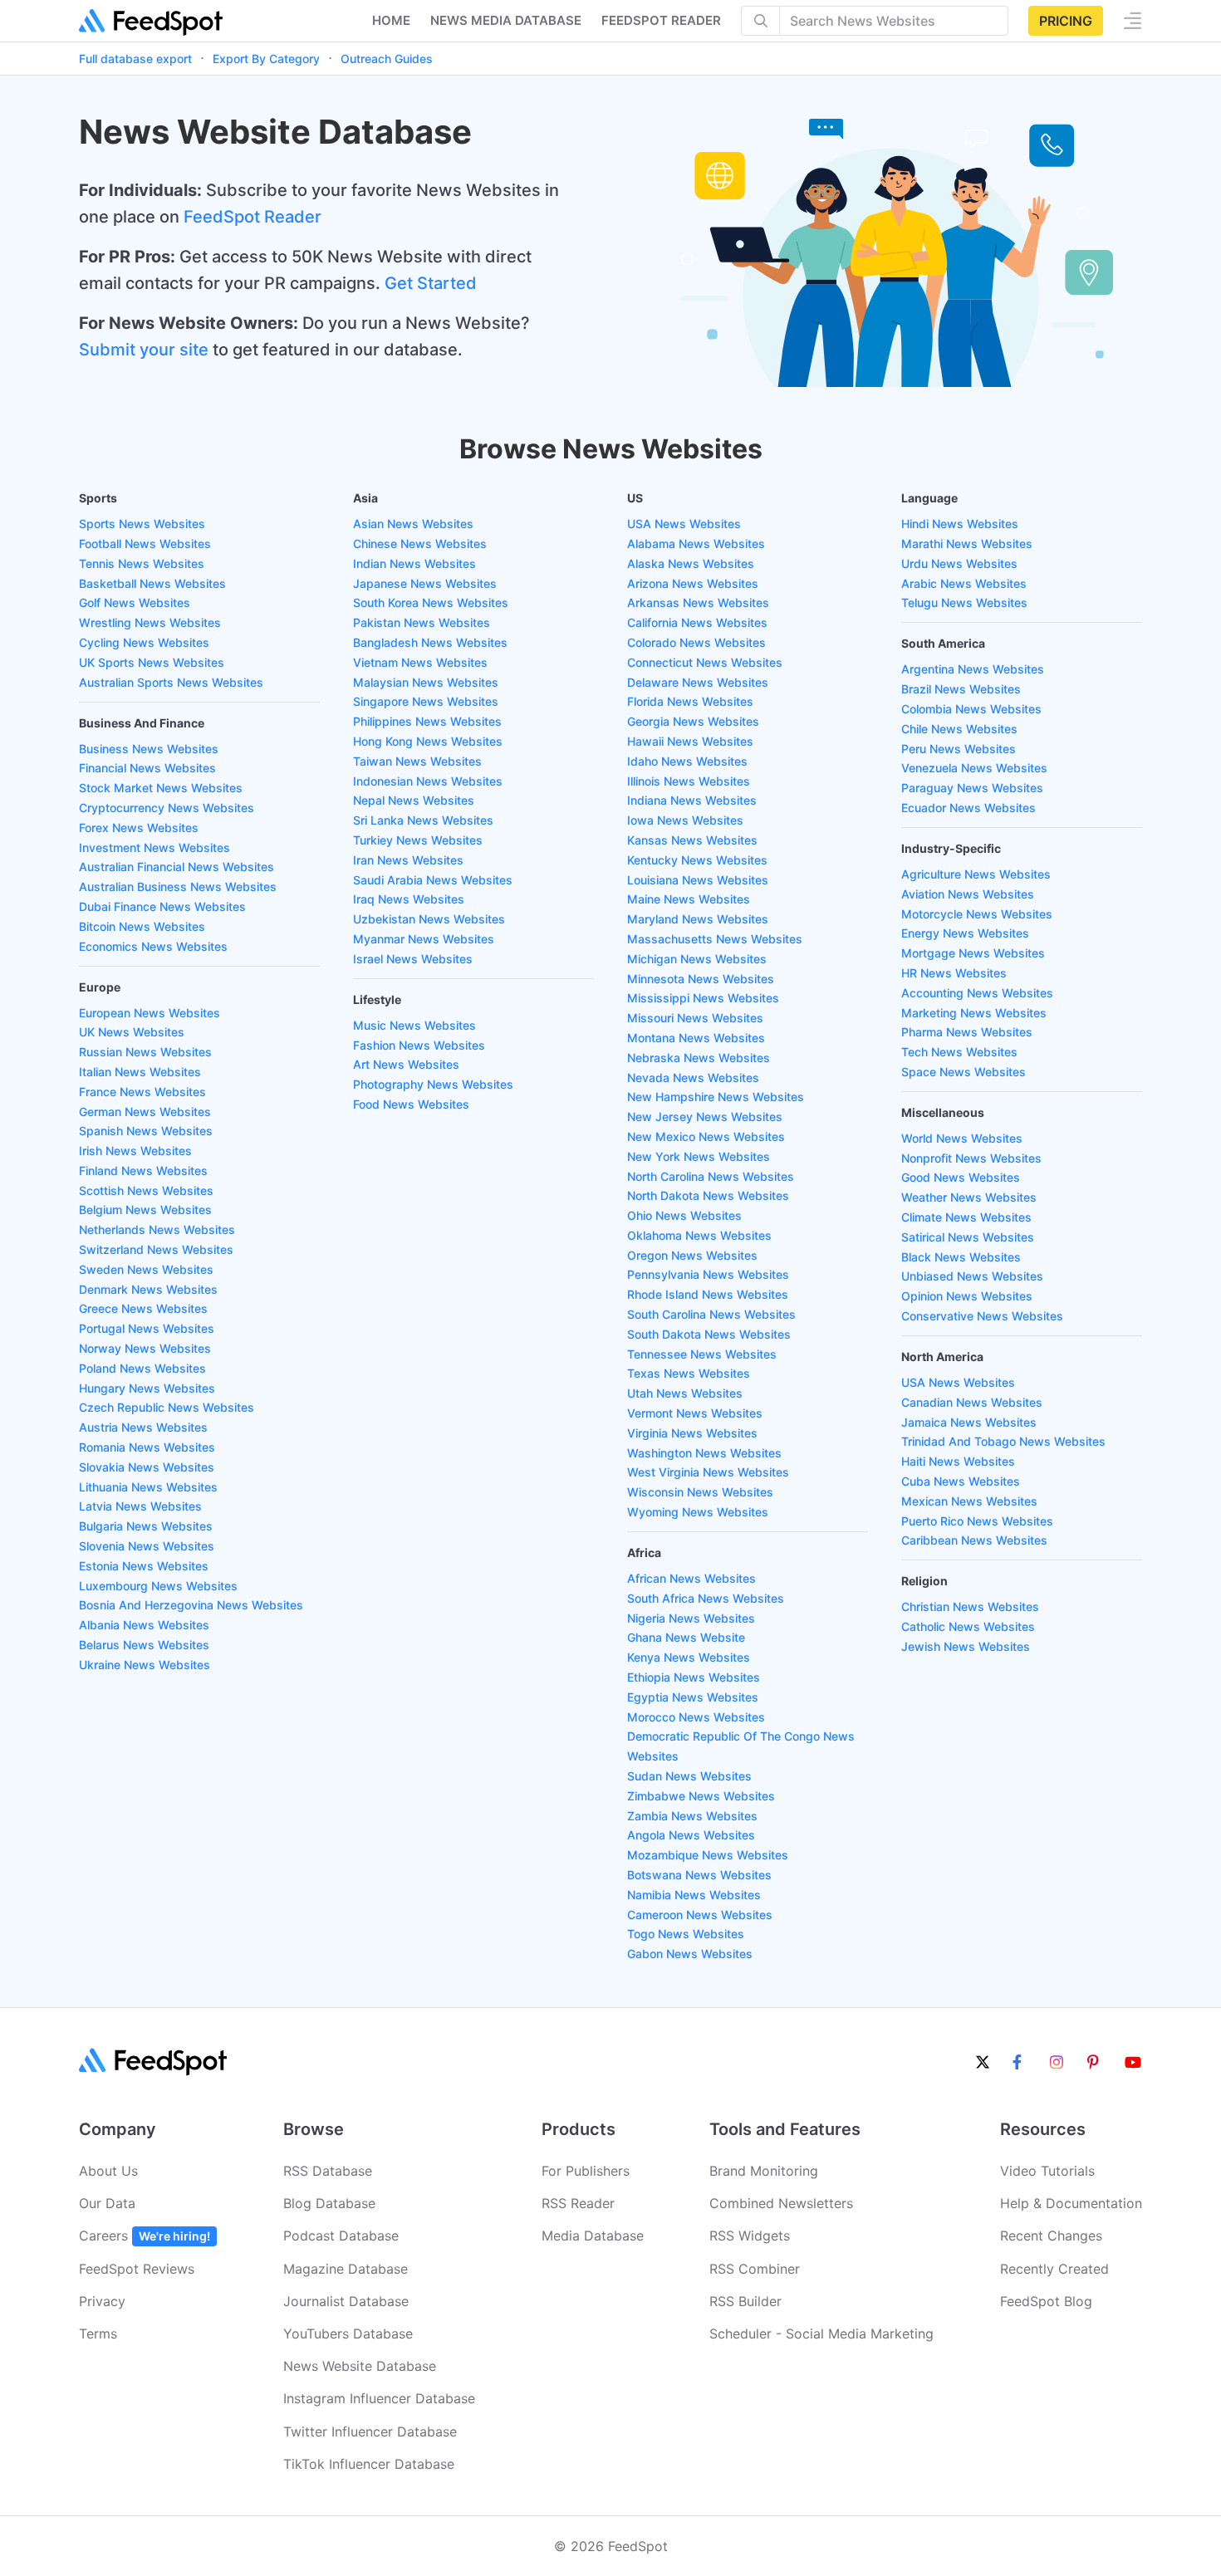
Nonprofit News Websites (971, 1158)
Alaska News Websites (691, 563)
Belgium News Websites (145, 1210)
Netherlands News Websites (157, 1229)
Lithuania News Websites (148, 1487)
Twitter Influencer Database (370, 2432)
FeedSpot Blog (1046, 2301)
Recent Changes (1051, 2236)
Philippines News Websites (427, 721)
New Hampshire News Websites (716, 1097)
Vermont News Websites (695, 1413)
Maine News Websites (689, 899)
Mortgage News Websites (973, 953)
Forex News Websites (139, 828)
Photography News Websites (433, 1084)
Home (391, 20)
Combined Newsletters (781, 2203)
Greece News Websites (143, 1308)
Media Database (593, 2236)
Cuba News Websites (961, 1481)
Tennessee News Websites (702, 1354)
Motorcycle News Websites (977, 914)
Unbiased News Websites (972, 1276)
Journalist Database (346, 2301)
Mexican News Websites (969, 1501)
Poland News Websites (142, 1368)
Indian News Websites (414, 563)
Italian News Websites (140, 1072)
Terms (98, 2334)
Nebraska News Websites (699, 1058)
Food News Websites (411, 1104)
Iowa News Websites (685, 820)
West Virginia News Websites (708, 1472)
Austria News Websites (143, 1427)
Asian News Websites (413, 524)
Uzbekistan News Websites (429, 919)
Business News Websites (149, 749)
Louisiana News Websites (698, 880)
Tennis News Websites (142, 563)
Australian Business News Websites (178, 886)
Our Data (107, 2203)
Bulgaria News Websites (146, 1526)
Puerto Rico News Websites (977, 1521)
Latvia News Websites (140, 1506)
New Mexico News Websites (706, 1136)
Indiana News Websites (692, 800)
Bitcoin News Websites (142, 926)
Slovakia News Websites (147, 1467)
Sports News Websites (142, 524)
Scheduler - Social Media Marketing (821, 2334)
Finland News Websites (143, 1170)
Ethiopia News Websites (694, 1677)
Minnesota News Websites (701, 979)
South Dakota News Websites (709, 1334)
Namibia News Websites (694, 1895)
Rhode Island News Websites (708, 1294)
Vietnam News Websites (420, 662)
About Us (108, 2171)
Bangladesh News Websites (430, 642)
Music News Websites (414, 1025)
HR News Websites (954, 973)
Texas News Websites (689, 1373)
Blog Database (329, 2203)
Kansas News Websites (692, 840)
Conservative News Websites (982, 1316)
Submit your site (144, 350)
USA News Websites (684, 524)
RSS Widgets (750, 2236)
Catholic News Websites (968, 1626)
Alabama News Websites (696, 544)
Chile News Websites (959, 729)
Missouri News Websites (695, 1018)
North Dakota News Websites (708, 1195)
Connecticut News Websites (705, 662)
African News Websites (691, 1578)
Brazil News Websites (961, 689)
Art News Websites (406, 1064)
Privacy (102, 2301)
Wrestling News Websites (150, 622)
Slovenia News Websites (147, 1546)
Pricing (1066, 21)
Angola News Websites (691, 1835)
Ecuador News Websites (968, 808)
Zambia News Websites (692, 1816)
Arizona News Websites (693, 583)
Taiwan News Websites (417, 761)
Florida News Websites (690, 701)
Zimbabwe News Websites (701, 1796)
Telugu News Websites (964, 602)
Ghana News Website (686, 1637)
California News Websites (697, 622)
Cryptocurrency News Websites (167, 808)
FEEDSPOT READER (661, 20)
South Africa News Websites (706, 1598)
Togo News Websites (686, 1934)
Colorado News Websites (696, 642)
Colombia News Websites (971, 709)
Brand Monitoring (764, 2171)
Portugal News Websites (147, 1328)
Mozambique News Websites (708, 1855)
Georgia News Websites (693, 721)
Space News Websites (964, 1072)
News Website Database (360, 2366)
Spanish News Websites (146, 1131)
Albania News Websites (144, 1625)
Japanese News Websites (425, 583)
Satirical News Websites (968, 1237)
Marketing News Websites (974, 1013)
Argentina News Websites (973, 669)
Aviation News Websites (968, 894)
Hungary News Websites (147, 1388)
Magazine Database (346, 2269)
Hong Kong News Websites (428, 741)
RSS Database (328, 2171)
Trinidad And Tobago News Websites (1003, 1441)
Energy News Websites (965, 933)
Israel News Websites (413, 959)
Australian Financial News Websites (177, 867)
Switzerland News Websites (156, 1249)
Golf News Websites (135, 602)
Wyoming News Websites (698, 1512)
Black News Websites (961, 1257)
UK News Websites (132, 1032)
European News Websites (150, 1013)
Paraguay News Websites (972, 788)
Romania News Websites (147, 1447)
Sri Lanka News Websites (423, 820)
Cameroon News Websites (700, 1915)
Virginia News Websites (692, 1433)
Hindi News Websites (960, 524)
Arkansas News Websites (698, 602)
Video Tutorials (1047, 2171)
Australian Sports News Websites (171, 682)
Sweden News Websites (146, 1269)
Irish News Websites (135, 1151)
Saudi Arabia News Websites (433, 880)
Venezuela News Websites (974, 768)
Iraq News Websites (409, 899)
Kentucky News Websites (697, 860)
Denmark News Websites (148, 1289)
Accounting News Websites (977, 993)
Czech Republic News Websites (167, 1407)
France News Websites (142, 1092)
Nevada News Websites (693, 1077)
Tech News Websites (959, 1052)
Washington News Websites (704, 1453)
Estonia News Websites (144, 1566)
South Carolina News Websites (711, 1314)
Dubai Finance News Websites (162, 906)
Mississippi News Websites (703, 998)
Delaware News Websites (698, 682)
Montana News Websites (696, 1038)
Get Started (431, 283)
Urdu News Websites (959, 563)
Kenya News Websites (689, 1657)
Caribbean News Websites (974, 1540)
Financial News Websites (147, 768)
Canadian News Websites (972, 1402)
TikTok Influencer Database (369, 2464)
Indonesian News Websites (428, 781)
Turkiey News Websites (418, 840)
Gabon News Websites (690, 1954)
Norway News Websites (145, 1348)
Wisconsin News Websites (700, 1492)
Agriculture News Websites (976, 874)
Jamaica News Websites (969, 1422)
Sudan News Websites (689, 1776)
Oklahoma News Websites (699, 1235)
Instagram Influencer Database (379, 2398)
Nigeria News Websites (691, 1618)
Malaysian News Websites (426, 682)
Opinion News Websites (967, 1296)
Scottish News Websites (146, 1190)
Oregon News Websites (692, 1255)
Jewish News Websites (966, 1646)
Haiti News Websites (958, 1461)
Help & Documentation (1071, 2203)
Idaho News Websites (687, 761)
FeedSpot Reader (253, 217)
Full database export (135, 59)
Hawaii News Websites (690, 741)
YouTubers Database (348, 2334)
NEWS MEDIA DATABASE (506, 20)
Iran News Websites (408, 860)
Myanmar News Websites (424, 939)
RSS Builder (745, 2301)
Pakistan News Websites (422, 622)
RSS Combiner (755, 2269)
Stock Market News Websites (161, 788)
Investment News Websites (154, 847)
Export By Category (266, 59)
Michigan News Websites (697, 959)
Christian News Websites (970, 1606)
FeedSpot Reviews (137, 2269)
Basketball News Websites (152, 583)
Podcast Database (341, 2236)
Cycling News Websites (144, 642)
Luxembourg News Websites (158, 1586)
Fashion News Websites (419, 1045)
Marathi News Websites (967, 544)
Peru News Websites (959, 749)
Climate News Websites (966, 1217)
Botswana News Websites (699, 1875)
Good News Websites (961, 1177)
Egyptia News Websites (693, 1697)
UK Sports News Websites (152, 662)
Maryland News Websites (698, 919)
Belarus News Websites (144, 1645)
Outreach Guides (387, 59)
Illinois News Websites (689, 781)
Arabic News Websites (964, 583)
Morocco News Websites (696, 1717)
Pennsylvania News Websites (708, 1274)
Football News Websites (145, 544)
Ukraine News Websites (145, 1665)
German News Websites (145, 1112)
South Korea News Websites (431, 602)
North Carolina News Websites (711, 1176)
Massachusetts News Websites (715, 939)
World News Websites (962, 1138)
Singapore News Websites (426, 701)
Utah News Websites (685, 1393)
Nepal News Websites (414, 800)
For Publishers (586, 2171)
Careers (145, 2236)
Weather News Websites (969, 1197)
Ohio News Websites (684, 1215)
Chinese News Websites (420, 544)
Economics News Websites (153, 946)
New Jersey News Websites (705, 1117)
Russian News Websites (145, 1052)
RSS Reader (578, 2203)
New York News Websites (699, 1156)
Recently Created (1054, 2269)
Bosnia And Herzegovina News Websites (191, 1605)
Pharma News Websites (967, 1032)
